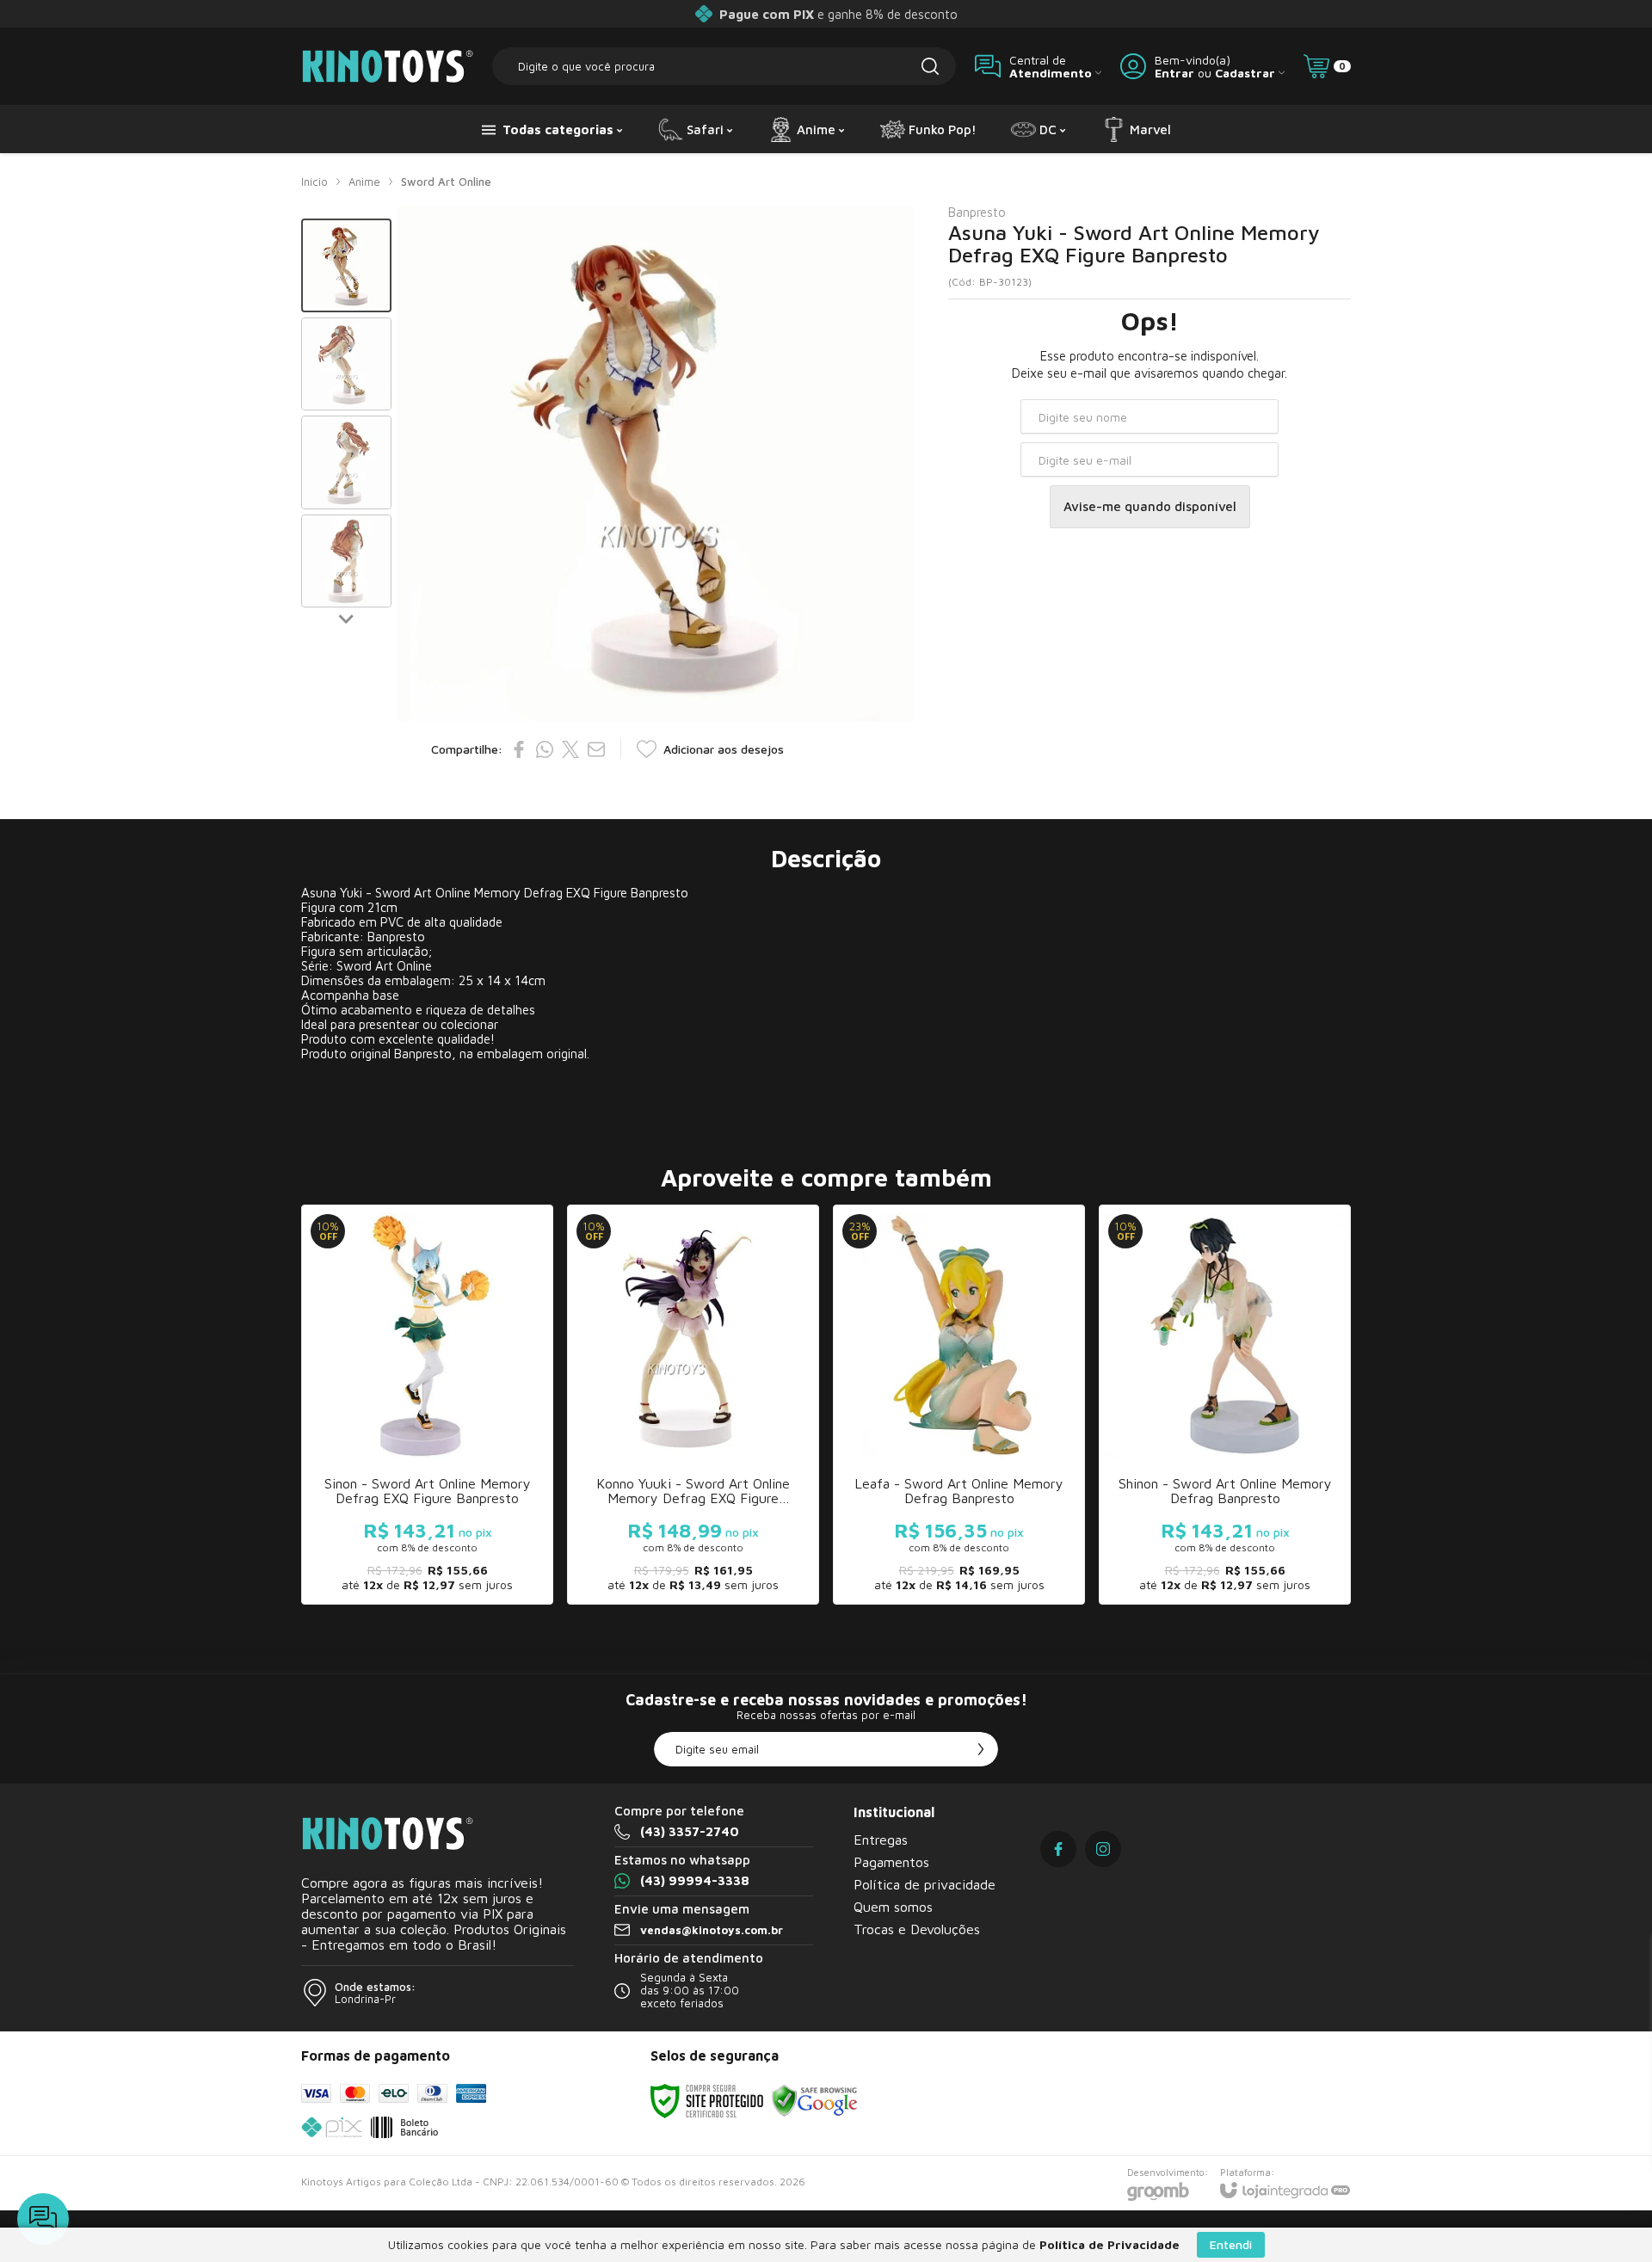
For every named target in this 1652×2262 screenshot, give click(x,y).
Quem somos (893, 1907)
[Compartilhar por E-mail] (596, 749)
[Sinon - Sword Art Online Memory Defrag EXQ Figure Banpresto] (427, 1405)
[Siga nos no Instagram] (1103, 1849)
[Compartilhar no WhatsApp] (545, 749)
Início (314, 182)
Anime (364, 182)
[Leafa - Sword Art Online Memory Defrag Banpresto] (959, 1405)
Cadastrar (1245, 73)
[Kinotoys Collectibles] (387, 66)
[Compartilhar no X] (570, 749)
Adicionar (461, 1466)
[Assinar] (981, 1749)
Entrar (1174, 73)
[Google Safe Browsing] (815, 2100)
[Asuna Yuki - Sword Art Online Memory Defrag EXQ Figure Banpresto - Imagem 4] (346, 561)
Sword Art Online (446, 182)
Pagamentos (891, 1862)
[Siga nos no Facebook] (1058, 1849)
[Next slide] (347, 618)
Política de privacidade (925, 1884)
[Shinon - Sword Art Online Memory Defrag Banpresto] (1225, 1405)
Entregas (881, 1840)
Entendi (1231, 2244)
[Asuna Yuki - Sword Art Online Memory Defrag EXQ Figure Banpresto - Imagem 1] (346, 265)
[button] (346, 265)
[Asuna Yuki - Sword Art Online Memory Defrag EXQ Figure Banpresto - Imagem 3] (346, 462)
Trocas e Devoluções (917, 1929)
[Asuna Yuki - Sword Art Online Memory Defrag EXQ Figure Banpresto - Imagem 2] (346, 364)
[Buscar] (930, 66)
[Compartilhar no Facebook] (519, 749)
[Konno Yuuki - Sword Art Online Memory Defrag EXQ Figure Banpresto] (693, 1405)
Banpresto (977, 212)
